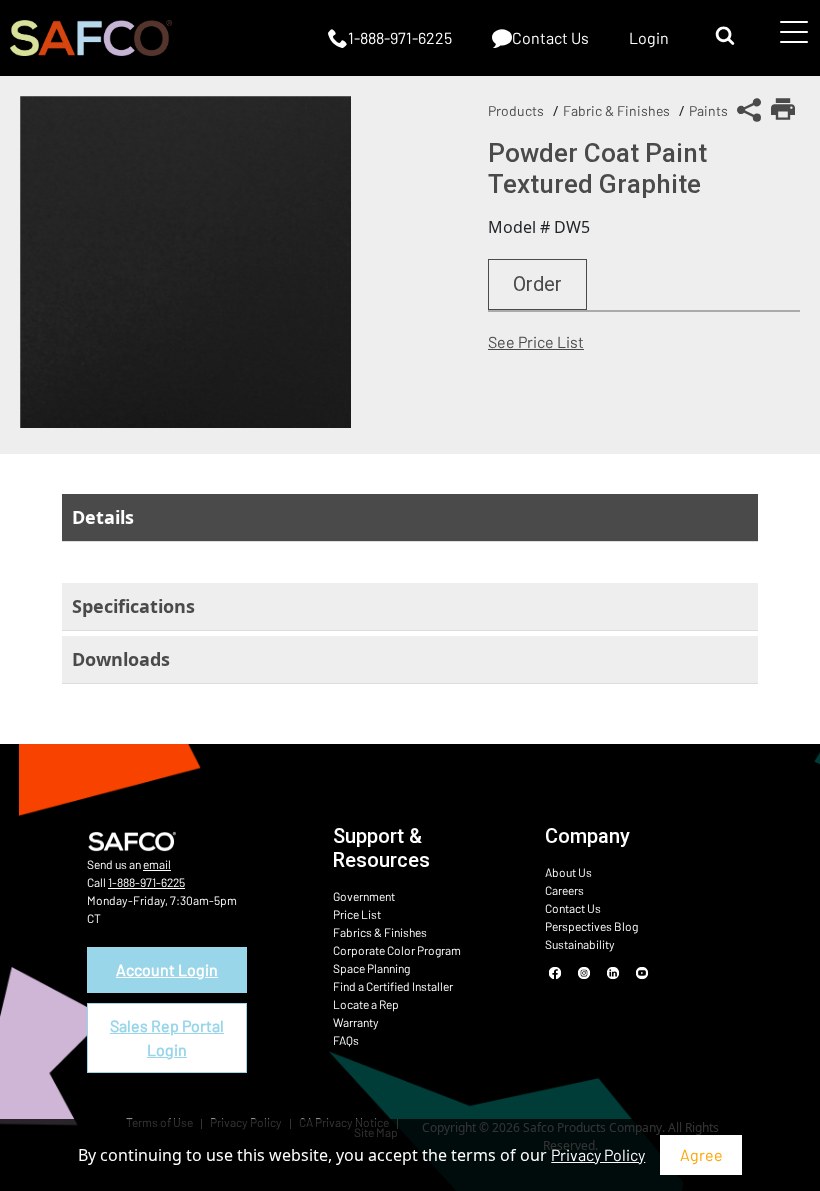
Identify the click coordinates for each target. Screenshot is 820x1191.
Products (516, 110)
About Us (568, 872)
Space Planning (371, 968)
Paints (708, 110)
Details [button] (103, 517)
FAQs (346, 1040)
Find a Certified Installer (393, 986)
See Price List (536, 341)
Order (537, 284)
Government (364, 896)
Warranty (356, 1022)
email (157, 864)
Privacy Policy (598, 1154)
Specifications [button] (133, 606)
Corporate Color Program (397, 950)
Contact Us (573, 908)
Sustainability (580, 944)
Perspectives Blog (591, 926)
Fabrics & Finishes (380, 932)
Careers (564, 890)
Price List (357, 914)
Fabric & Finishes (616, 110)
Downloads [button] (121, 659)
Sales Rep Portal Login (167, 1037)
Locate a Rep (366, 1004)
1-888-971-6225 (146, 882)
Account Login (167, 969)
